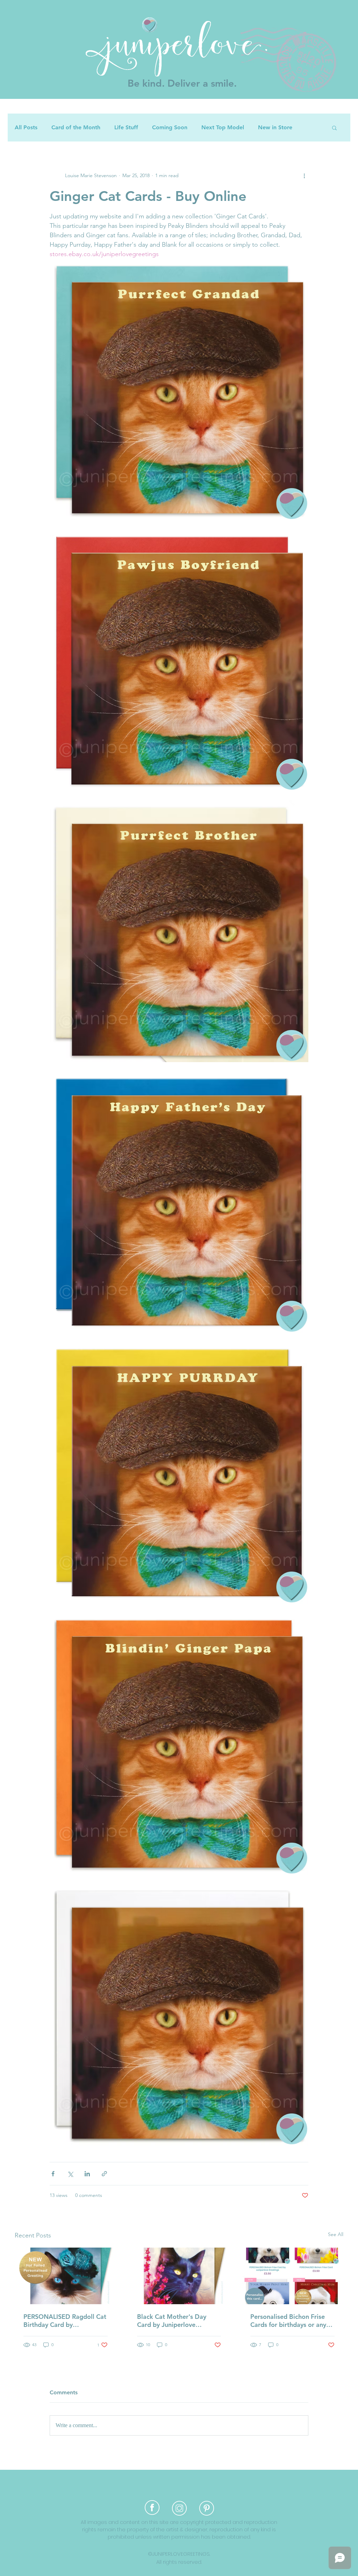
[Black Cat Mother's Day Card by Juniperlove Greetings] (179, 2276)
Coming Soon (170, 127)
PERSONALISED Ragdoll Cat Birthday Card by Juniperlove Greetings (65, 2321)
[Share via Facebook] (53, 2174)
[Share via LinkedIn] (87, 2174)
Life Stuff (126, 127)
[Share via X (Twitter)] (70, 2174)
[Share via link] (104, 2174)
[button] (334, 128)
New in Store (275, 127)
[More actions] (304, 175)
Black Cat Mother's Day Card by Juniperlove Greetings (172, 2321)
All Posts (26, 127)
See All (336, 2234)
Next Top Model (223, 127)
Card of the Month (76, 127)
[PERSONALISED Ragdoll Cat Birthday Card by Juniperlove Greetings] (66, 2276)
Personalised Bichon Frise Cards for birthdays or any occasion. (288, 2321)
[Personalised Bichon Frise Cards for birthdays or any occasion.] (292, 2276)
